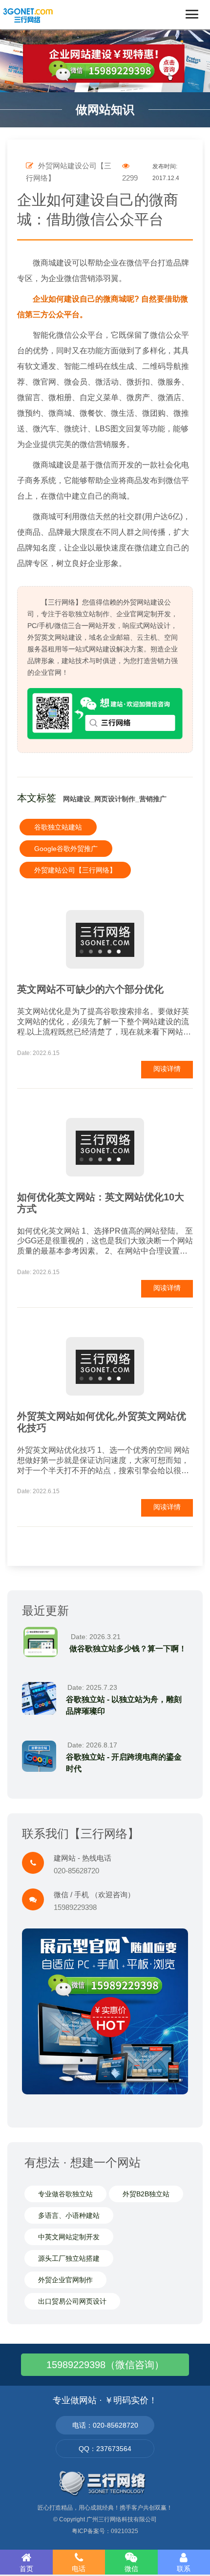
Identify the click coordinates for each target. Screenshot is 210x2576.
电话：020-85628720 (105, 2425)
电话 (79, 2569)
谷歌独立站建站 (58, 827)
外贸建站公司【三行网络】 (75, 870)
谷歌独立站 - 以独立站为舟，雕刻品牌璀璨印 (124, 1705)
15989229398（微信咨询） (105, 2365)
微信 (131, 2569)
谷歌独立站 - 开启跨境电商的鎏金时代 (124, 1763)
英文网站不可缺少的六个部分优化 (90, 989)
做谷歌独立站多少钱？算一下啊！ (128, 1649)
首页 (26, 2569)
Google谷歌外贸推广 (66, 849)
